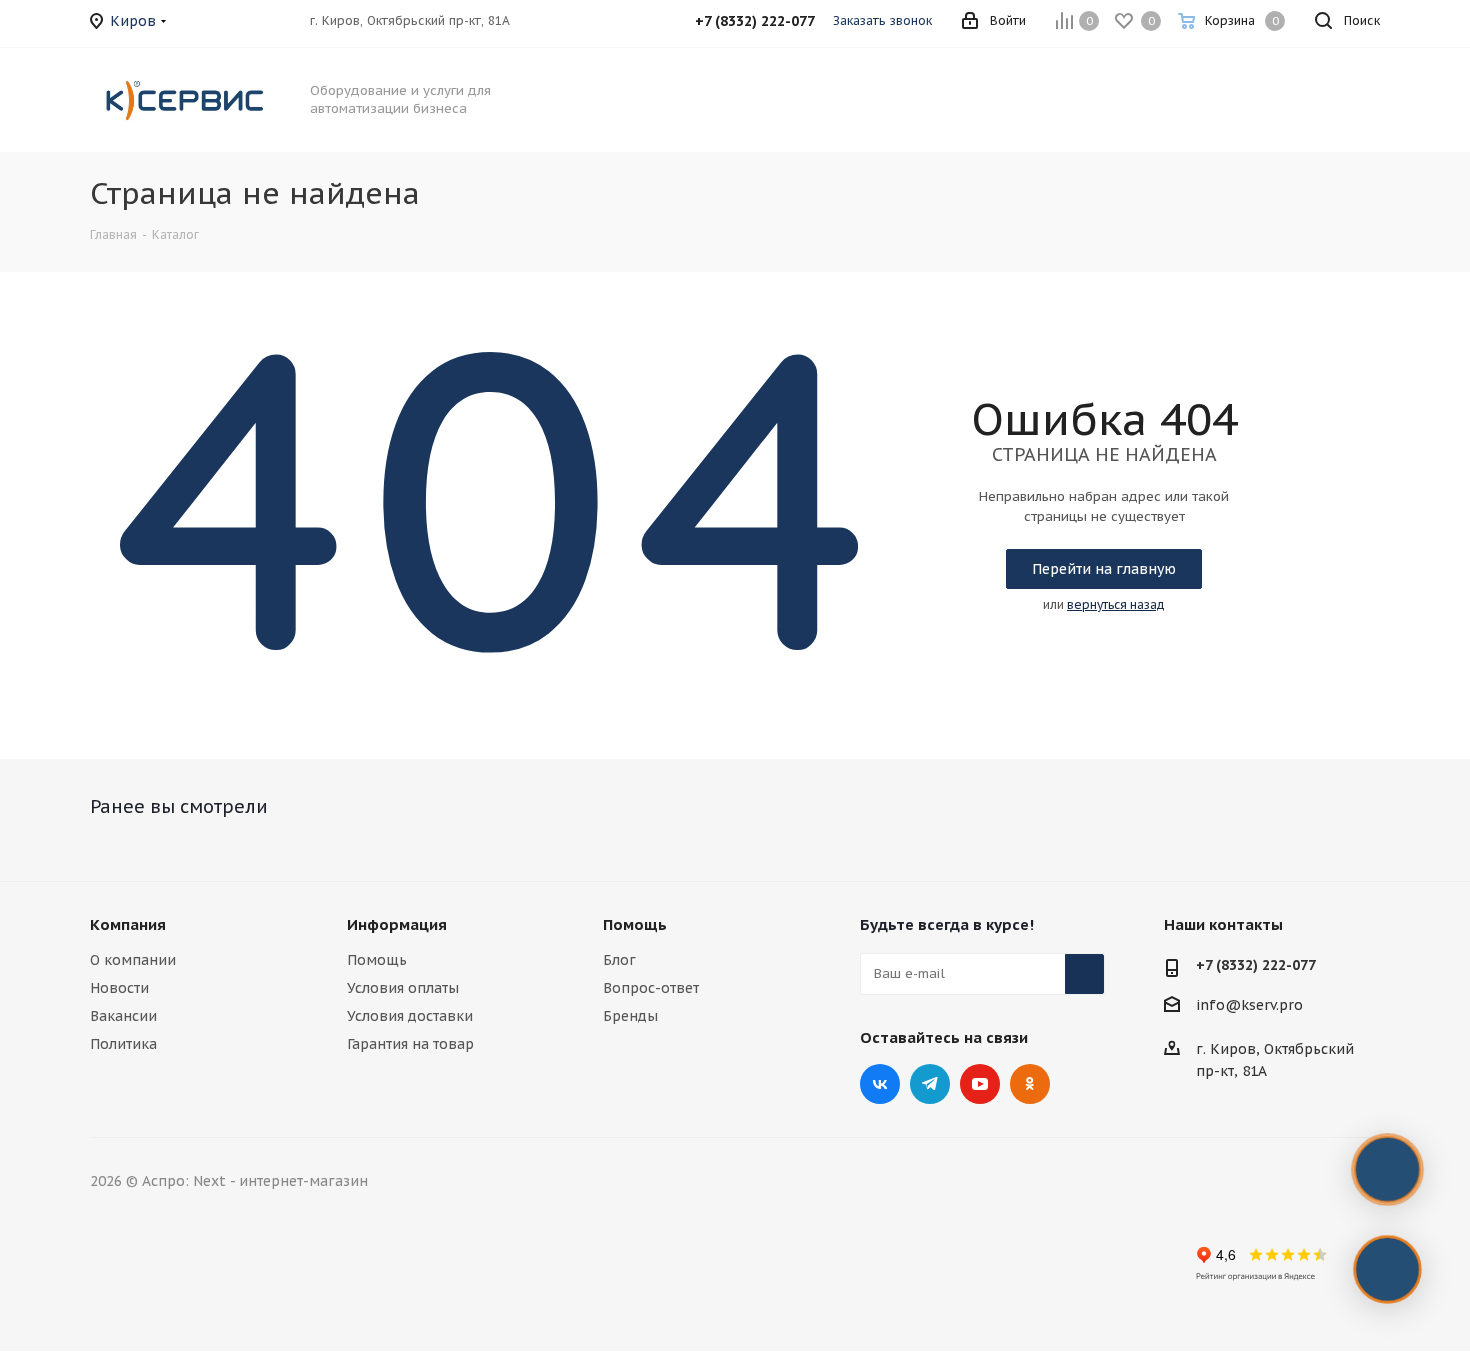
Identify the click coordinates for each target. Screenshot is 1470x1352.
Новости (119, 988)
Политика (123, 1044)
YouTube (980, 1084)
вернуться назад (1116, 604)
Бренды (630, 1016)
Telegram (930, 1084)
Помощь (377, 960)
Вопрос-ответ (651, 988)
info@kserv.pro (1249, 1005)
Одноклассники (1030, 1084)
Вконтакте (880, 1084)
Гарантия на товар (410, 1044)
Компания (128, 924)
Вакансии (123, 1016)
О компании (133, 960)
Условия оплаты (403, 988)
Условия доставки (410, 1016)
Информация (397, 924)
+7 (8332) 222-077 (1256, 965)
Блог (619, 960)
